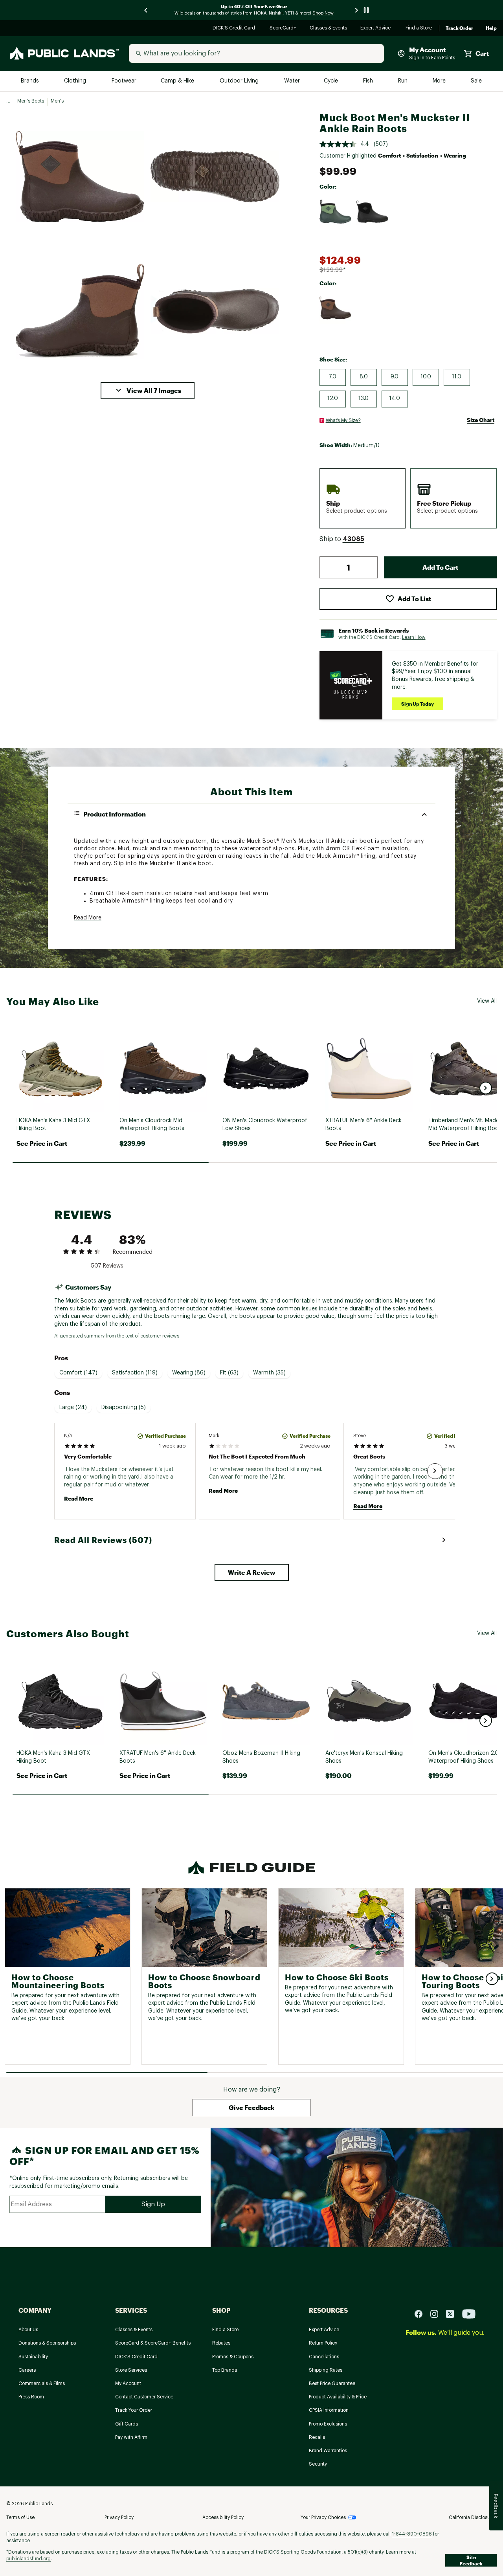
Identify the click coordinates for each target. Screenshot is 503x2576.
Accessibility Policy (223, 2517)
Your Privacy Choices (323, 2517)
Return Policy (323, 2343)
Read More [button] (88, 918)
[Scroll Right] (435, 1471)
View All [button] (487, 1001)
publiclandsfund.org (28, 2559)
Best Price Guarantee (332, 2383)
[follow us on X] (453, 2313)
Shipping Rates (326, 2370)
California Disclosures (473, 2517)
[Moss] (336, 212)
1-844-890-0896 (412, 2534)
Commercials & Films (42, 2383)
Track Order (459, 28)
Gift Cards (127, 2424)
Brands (30, 81)
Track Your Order (134, 2410)
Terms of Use (20, 2517)
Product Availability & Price (338, 2397)
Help (491, 28)
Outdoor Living (240, 81)
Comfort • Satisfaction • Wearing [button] (422, 155)
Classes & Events (329, 28)
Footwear (124, 81)
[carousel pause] (366, 10)
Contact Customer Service (144, 2397)
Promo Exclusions (328, 2424)
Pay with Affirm (131, 2437)
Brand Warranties (328, 2451)
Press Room (31, 2397)
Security (318, 2464)
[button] (148, 391)
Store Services (131, 2370)
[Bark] (336, 308)
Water (292, 81)
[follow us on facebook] (422, 2313)
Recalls (317, 2437)
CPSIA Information (329, 2410)
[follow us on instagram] (437, 2313)
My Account (128, 2383)
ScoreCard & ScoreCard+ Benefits (153, 2343)
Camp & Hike (178, 81)
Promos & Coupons (233, 2357)
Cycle (331, 81)
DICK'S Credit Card (235, 28)
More (440, 81)
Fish (369, 81)
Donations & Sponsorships (47, 2343)
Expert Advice (377, 28)
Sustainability (33, 2357)
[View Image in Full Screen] (80, 176)
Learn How (414, 637)
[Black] (373, 212)
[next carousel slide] (357, 10)
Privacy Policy (119, 2517)
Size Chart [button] (481, 420)
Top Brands (225, 2370)
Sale (476, 81)
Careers (27, 2370)
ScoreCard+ (283, 28)
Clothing (76, 81)
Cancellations (324, 2357)
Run (404, 81)
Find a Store (419, 28)
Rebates (221, 2343)
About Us (28, 2330)
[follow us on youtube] (469, 2313)
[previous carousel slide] (146, 10)
